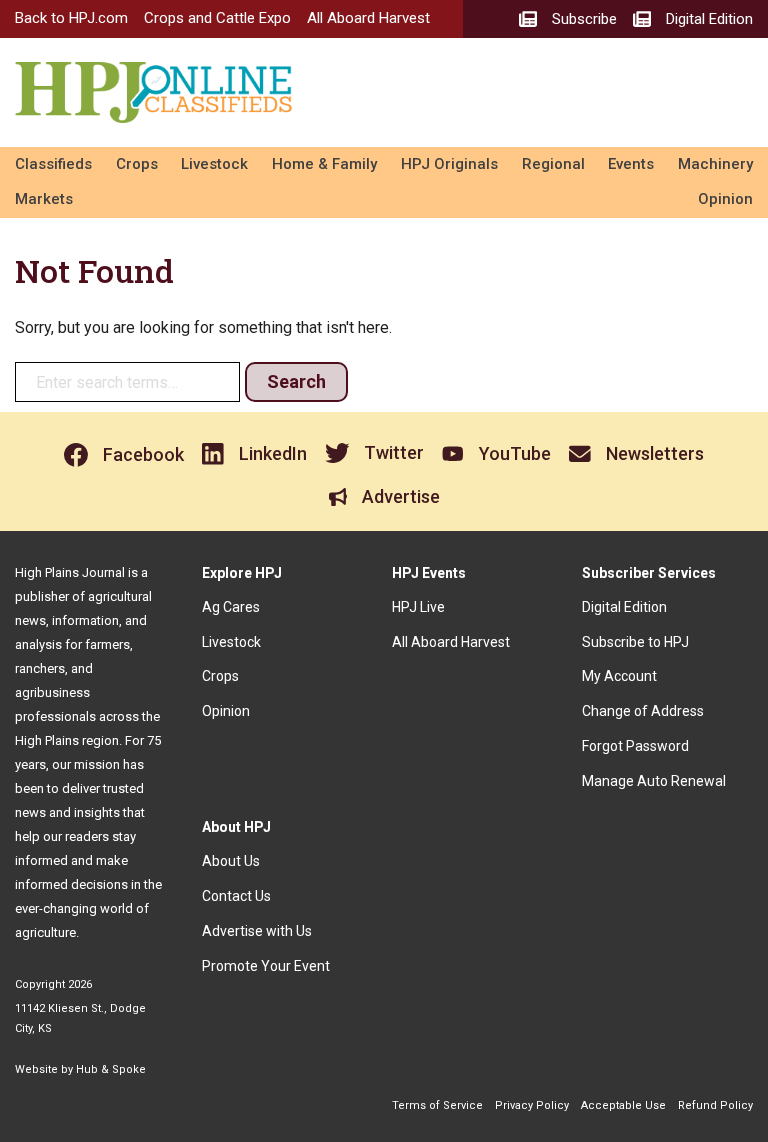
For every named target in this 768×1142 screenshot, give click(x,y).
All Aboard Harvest (368, 18)
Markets (44, 199)
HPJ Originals (449, 164)
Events (631, 164)
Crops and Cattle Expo (217, 18)
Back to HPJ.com (71, 18)
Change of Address (643, 711)
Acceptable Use (623, 1105)
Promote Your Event (266, 966)
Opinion (725, 199)
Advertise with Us (257, 931)
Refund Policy (715, 1105)
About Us (231, 861)
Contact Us (236, 896)
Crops (137, 164)
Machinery (715, 164)
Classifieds (53, 164)
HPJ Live (418, 607)
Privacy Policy (532, 1105)
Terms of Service (437, 1105)
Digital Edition (624, 607)
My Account (619, 676)
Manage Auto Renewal (654, 781)
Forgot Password (635, 746)
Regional (553, 164)
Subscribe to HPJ (635, 642)
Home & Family (324, 164)
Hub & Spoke (111, 1069)
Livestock (214, 164)
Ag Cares (231, 607)
